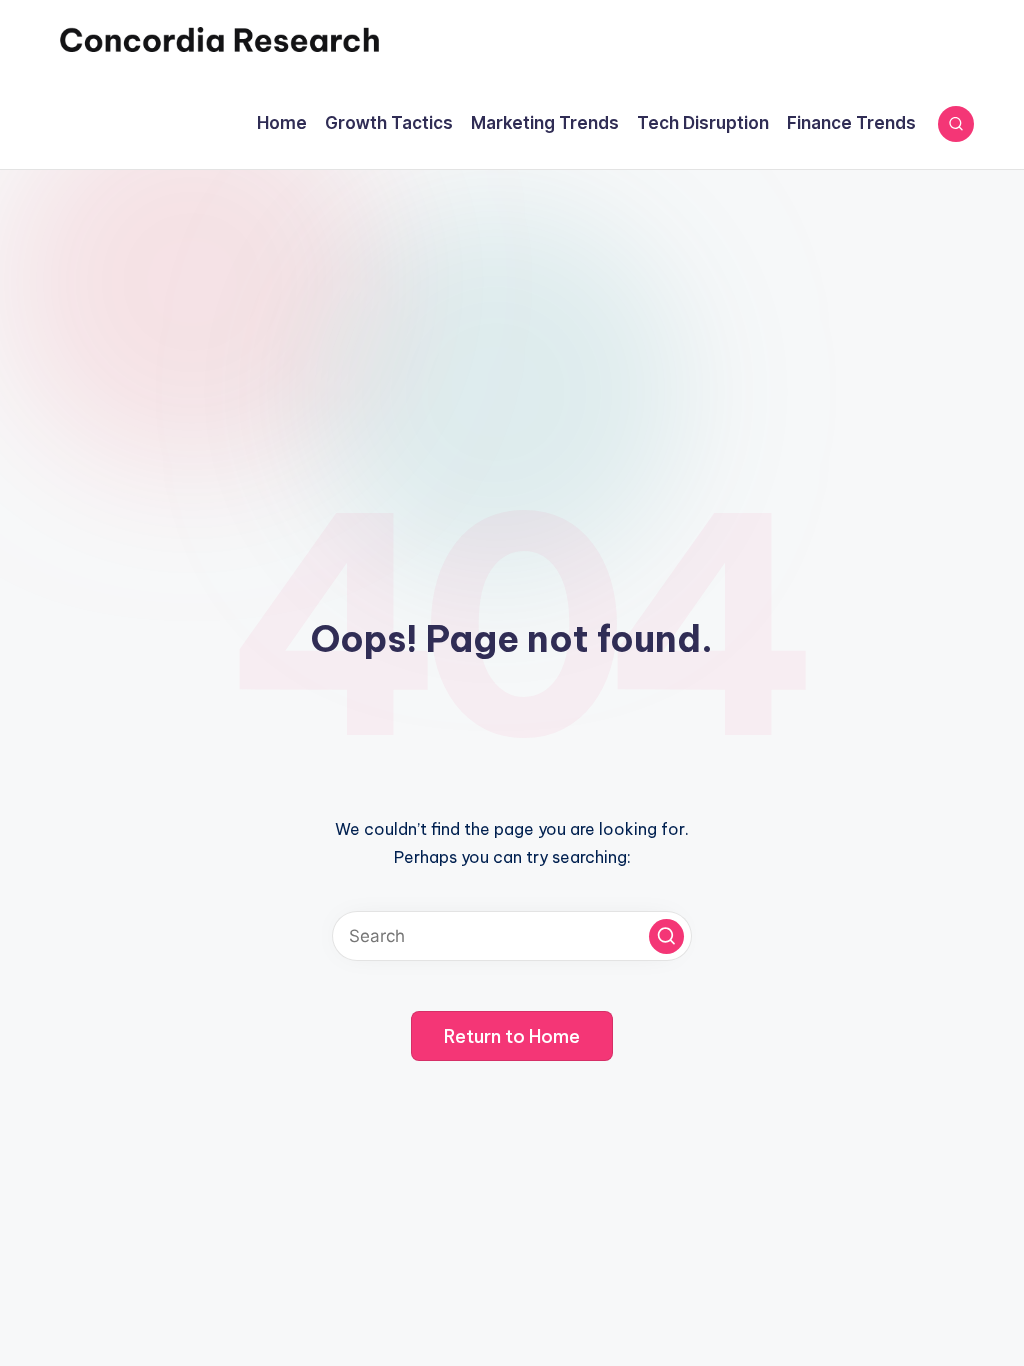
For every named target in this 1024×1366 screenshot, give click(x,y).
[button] (666, 936)
